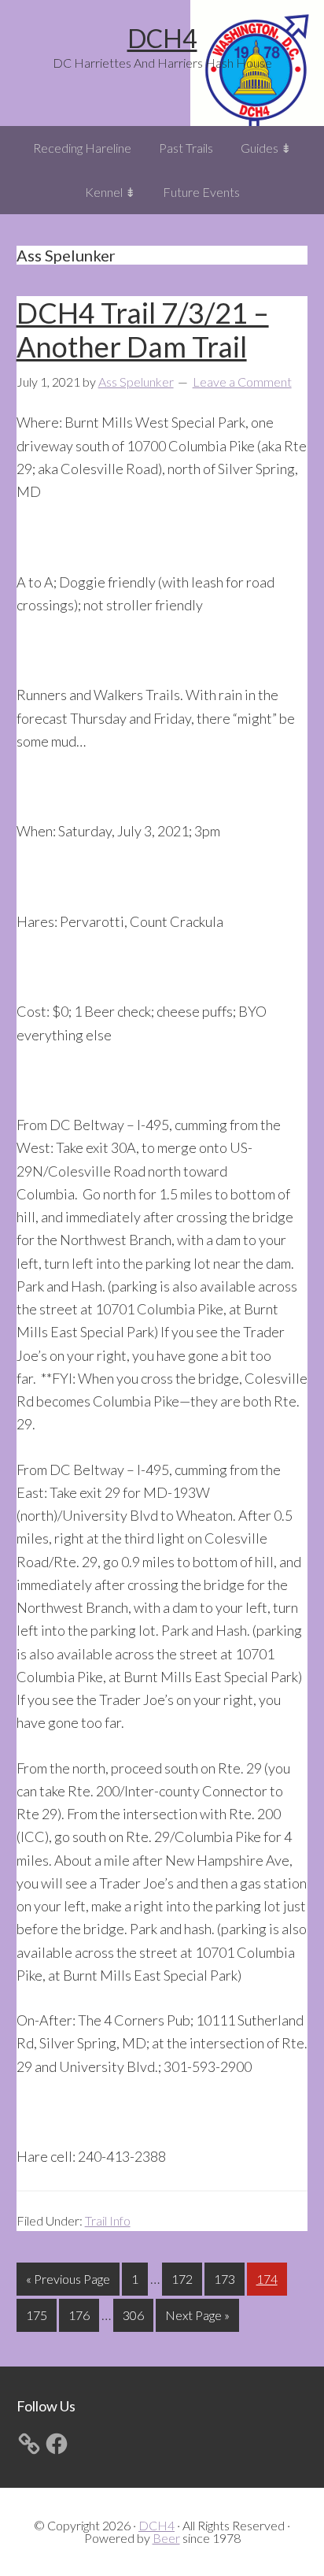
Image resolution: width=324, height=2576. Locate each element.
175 (39, 2315)
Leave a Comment (242, 382)
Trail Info (108, 2220)
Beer (166, 2538)
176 (81, 2315)
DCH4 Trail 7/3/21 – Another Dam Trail (143, 330)
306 (135, 2315)
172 (184, 2278)
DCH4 (162, 38)
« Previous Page (68, 2283)
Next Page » (197, 2319)
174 (269, 2278)
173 (226, 2278)
